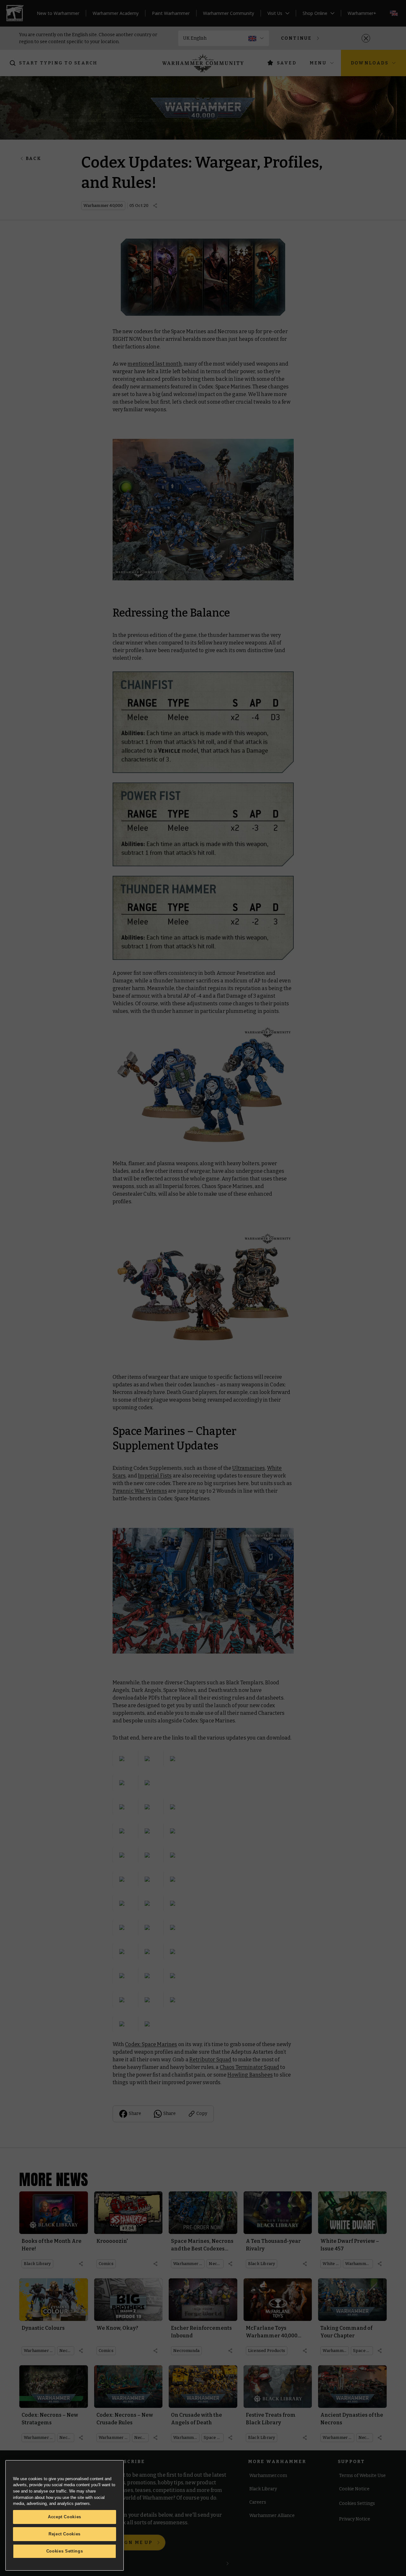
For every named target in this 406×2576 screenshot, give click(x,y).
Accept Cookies (65, 2517)
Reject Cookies (65, 2534)
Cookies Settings (65, 2551)
